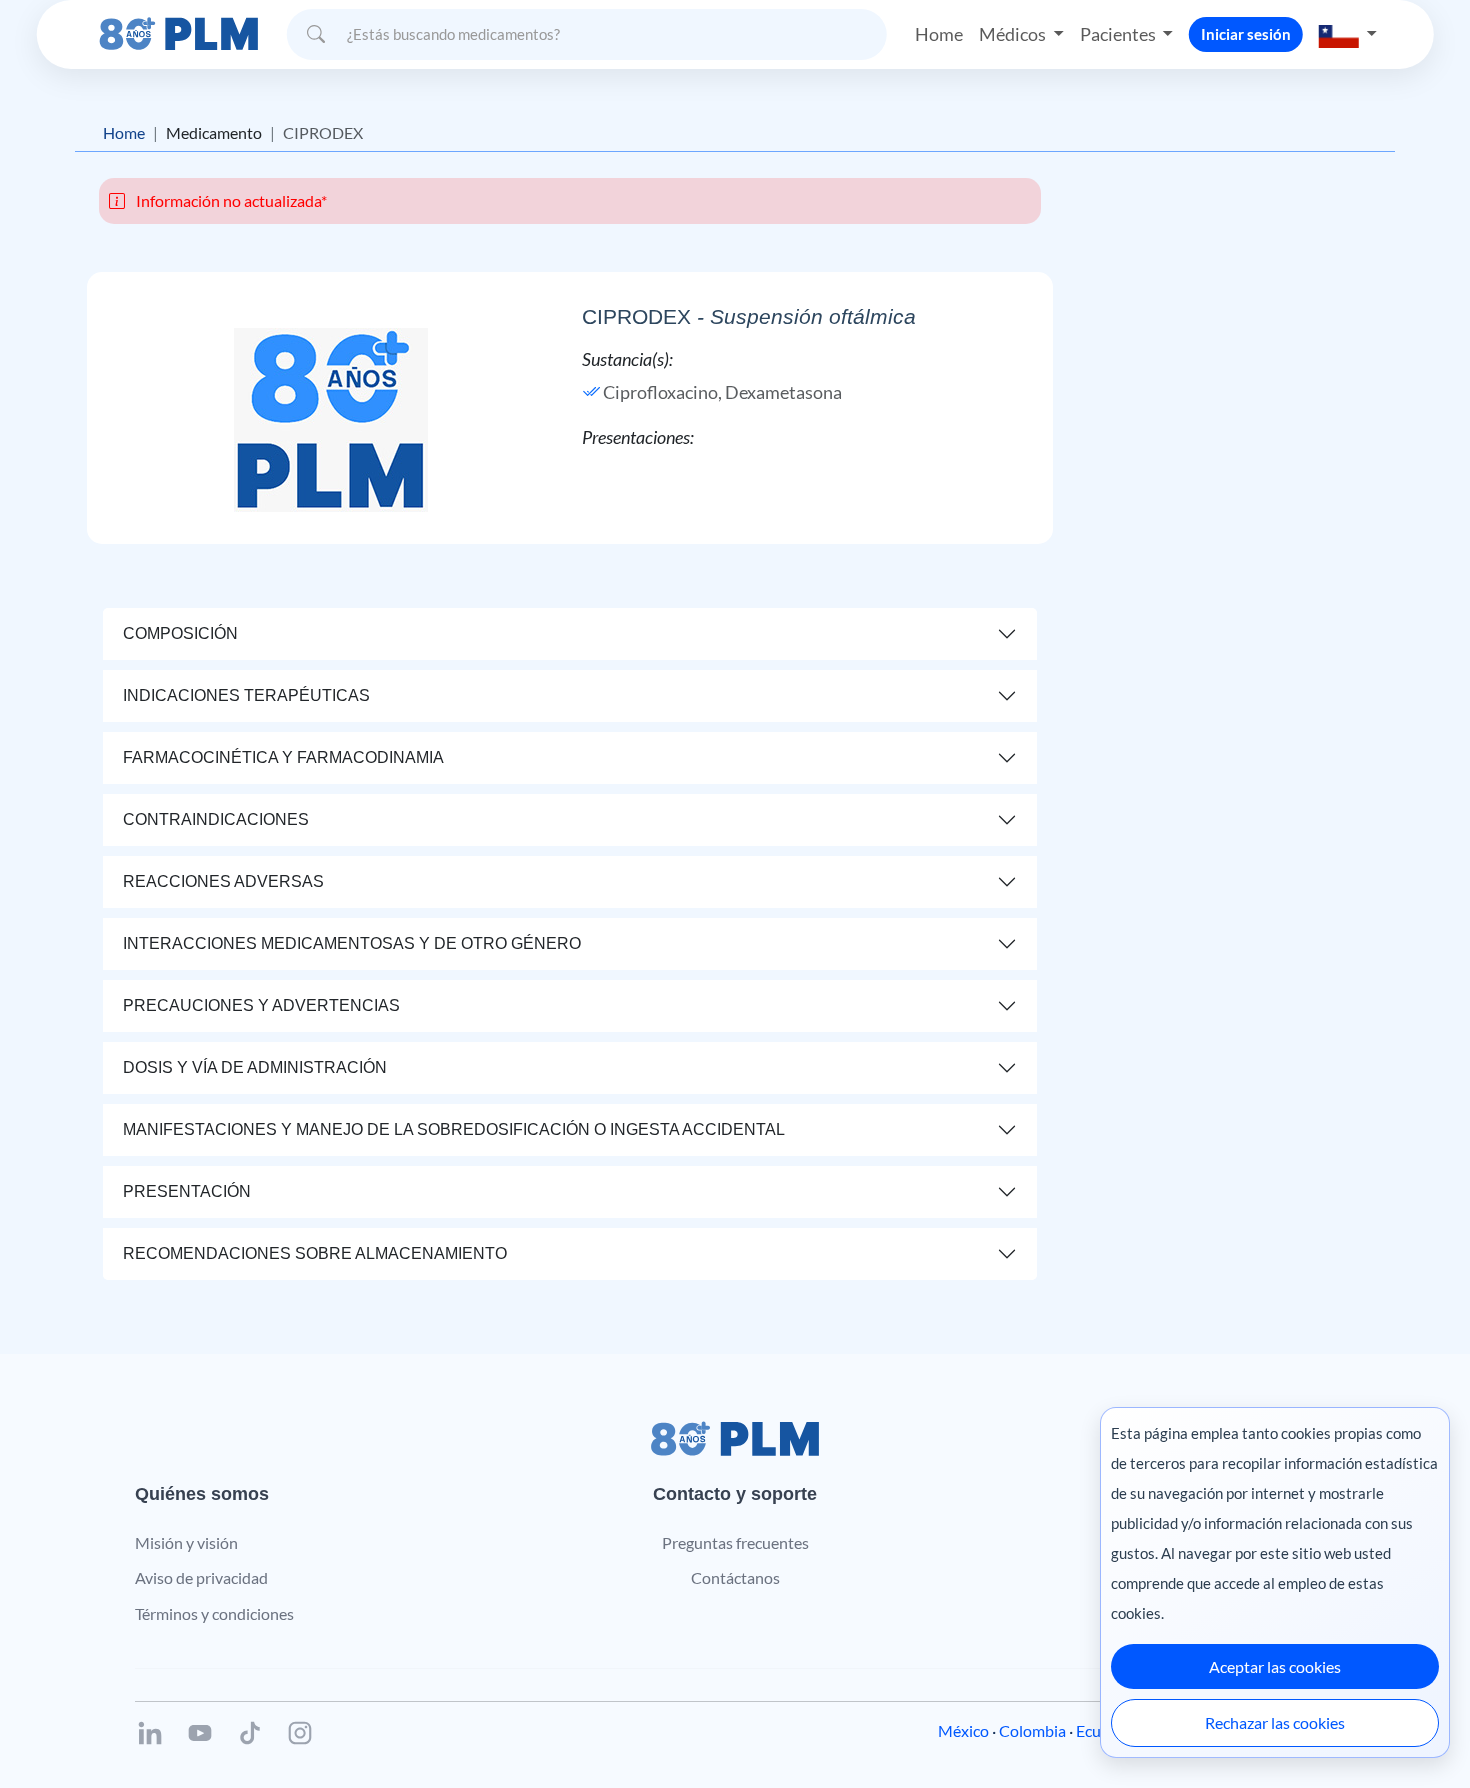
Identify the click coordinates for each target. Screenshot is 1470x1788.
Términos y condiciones (214, 1613)
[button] (1348, 34)
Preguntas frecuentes (735, 1542)
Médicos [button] (1014, 34)
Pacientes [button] (1119, 34)
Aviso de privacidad (201, 1577)
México (963, 1730)
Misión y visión (186, 1542)
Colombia (1032, 1730)
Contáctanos (735, 1577)
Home (939, 34)
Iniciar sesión (1246, 34)
